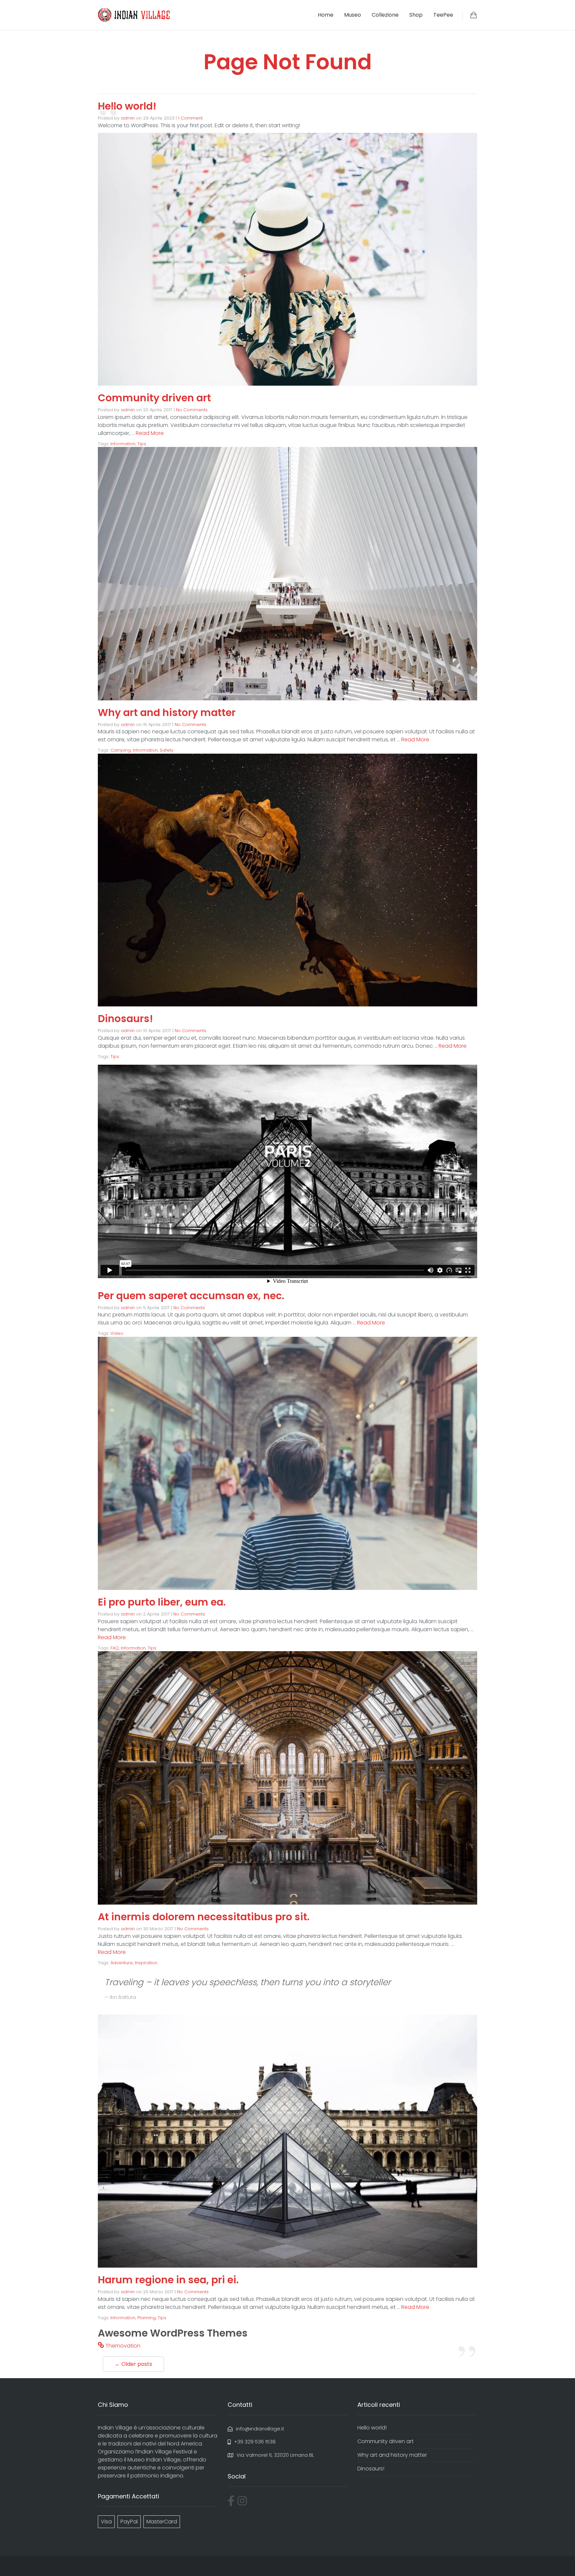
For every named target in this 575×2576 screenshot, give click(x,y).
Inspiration (146, 1963)
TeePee (443, 15)
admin (128, 118)
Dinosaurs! (125, 1019)
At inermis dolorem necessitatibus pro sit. (204, 1917)
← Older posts (133, 2364)
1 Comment (190, 118)
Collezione (385, 15)
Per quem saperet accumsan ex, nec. (191, 1296)
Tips (142, 444)
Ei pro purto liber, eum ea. (162, 1602)
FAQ (115, 1648)
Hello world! (127, 106)
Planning (147, 2318)
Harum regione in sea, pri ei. (168, 2280)
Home (326, 15)
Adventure (122, 1963)
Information (123, 444)
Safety (167, 750)
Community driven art (154, 398)
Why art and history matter (167, 713)
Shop (416, 15)
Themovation (123, 2346)
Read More (150, 433)
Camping (121, 750)
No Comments (192, 410)
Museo (353, 15)
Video (117, 1333)
